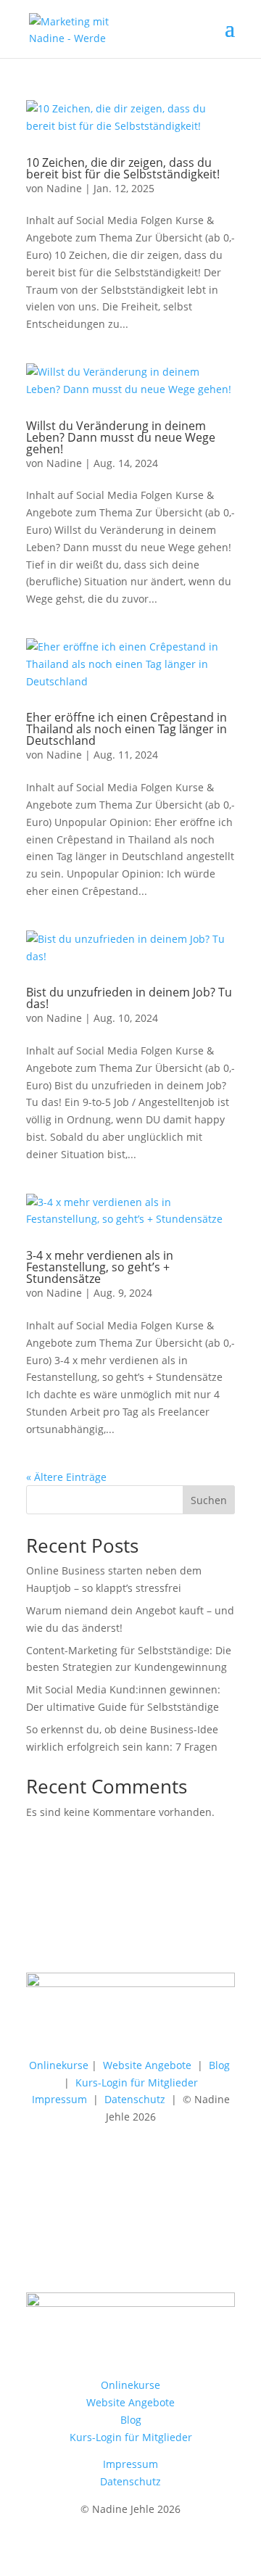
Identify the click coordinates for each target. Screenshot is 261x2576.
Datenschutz (135, 2099)
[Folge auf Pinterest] (130, 1933)
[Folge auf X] (217, 1933)
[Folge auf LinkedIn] (72, 1933)
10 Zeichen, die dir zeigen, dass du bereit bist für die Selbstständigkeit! (123, 168)
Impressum (59, 2099)
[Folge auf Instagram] (43, 1933)
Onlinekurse (59, 2065)
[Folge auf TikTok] (101, 1933)
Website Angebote (147, 2065)
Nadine (64, 188)
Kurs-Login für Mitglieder (137, 2082)
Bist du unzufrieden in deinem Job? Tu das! (129, 998)
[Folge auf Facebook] (159, 1933)
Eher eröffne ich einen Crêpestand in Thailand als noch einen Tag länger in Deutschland (127, 729)
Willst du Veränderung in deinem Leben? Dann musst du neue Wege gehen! (121, 437)
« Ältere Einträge (66, 1477)
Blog (219, 2065)
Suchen (209, 1500)
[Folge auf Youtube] (188, 1933)
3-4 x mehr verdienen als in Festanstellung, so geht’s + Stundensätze (100, 1267)
